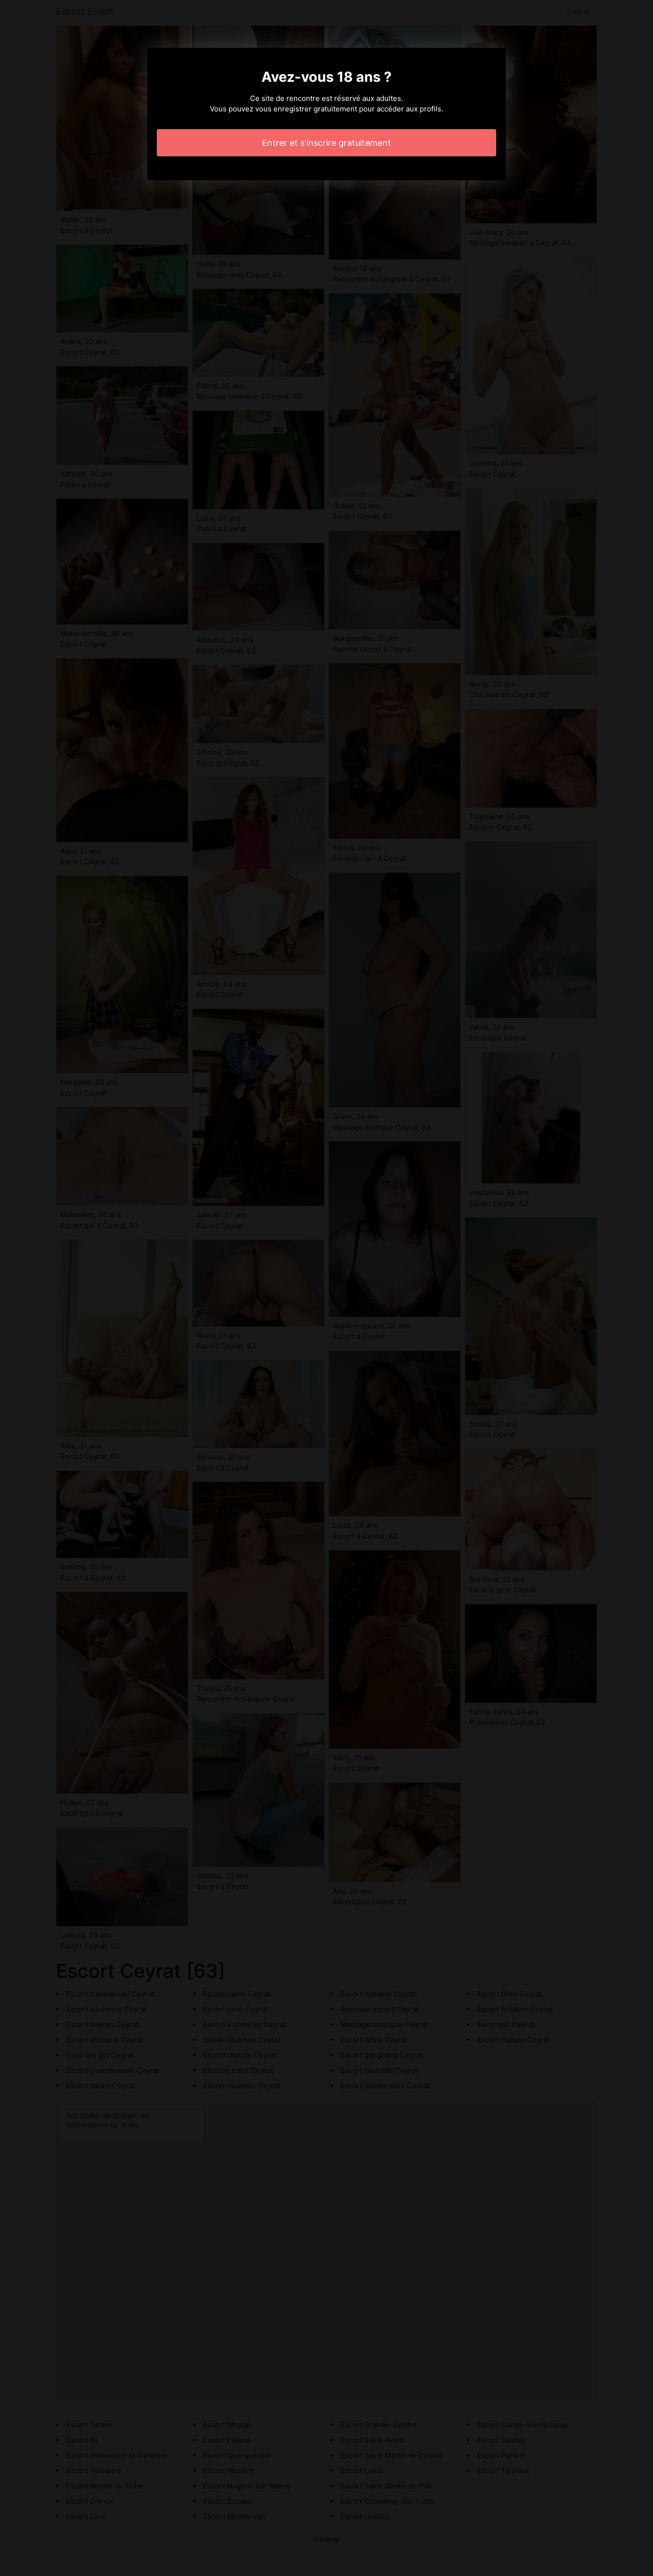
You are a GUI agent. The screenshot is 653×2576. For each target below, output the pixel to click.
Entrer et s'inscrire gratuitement (326, 143)
